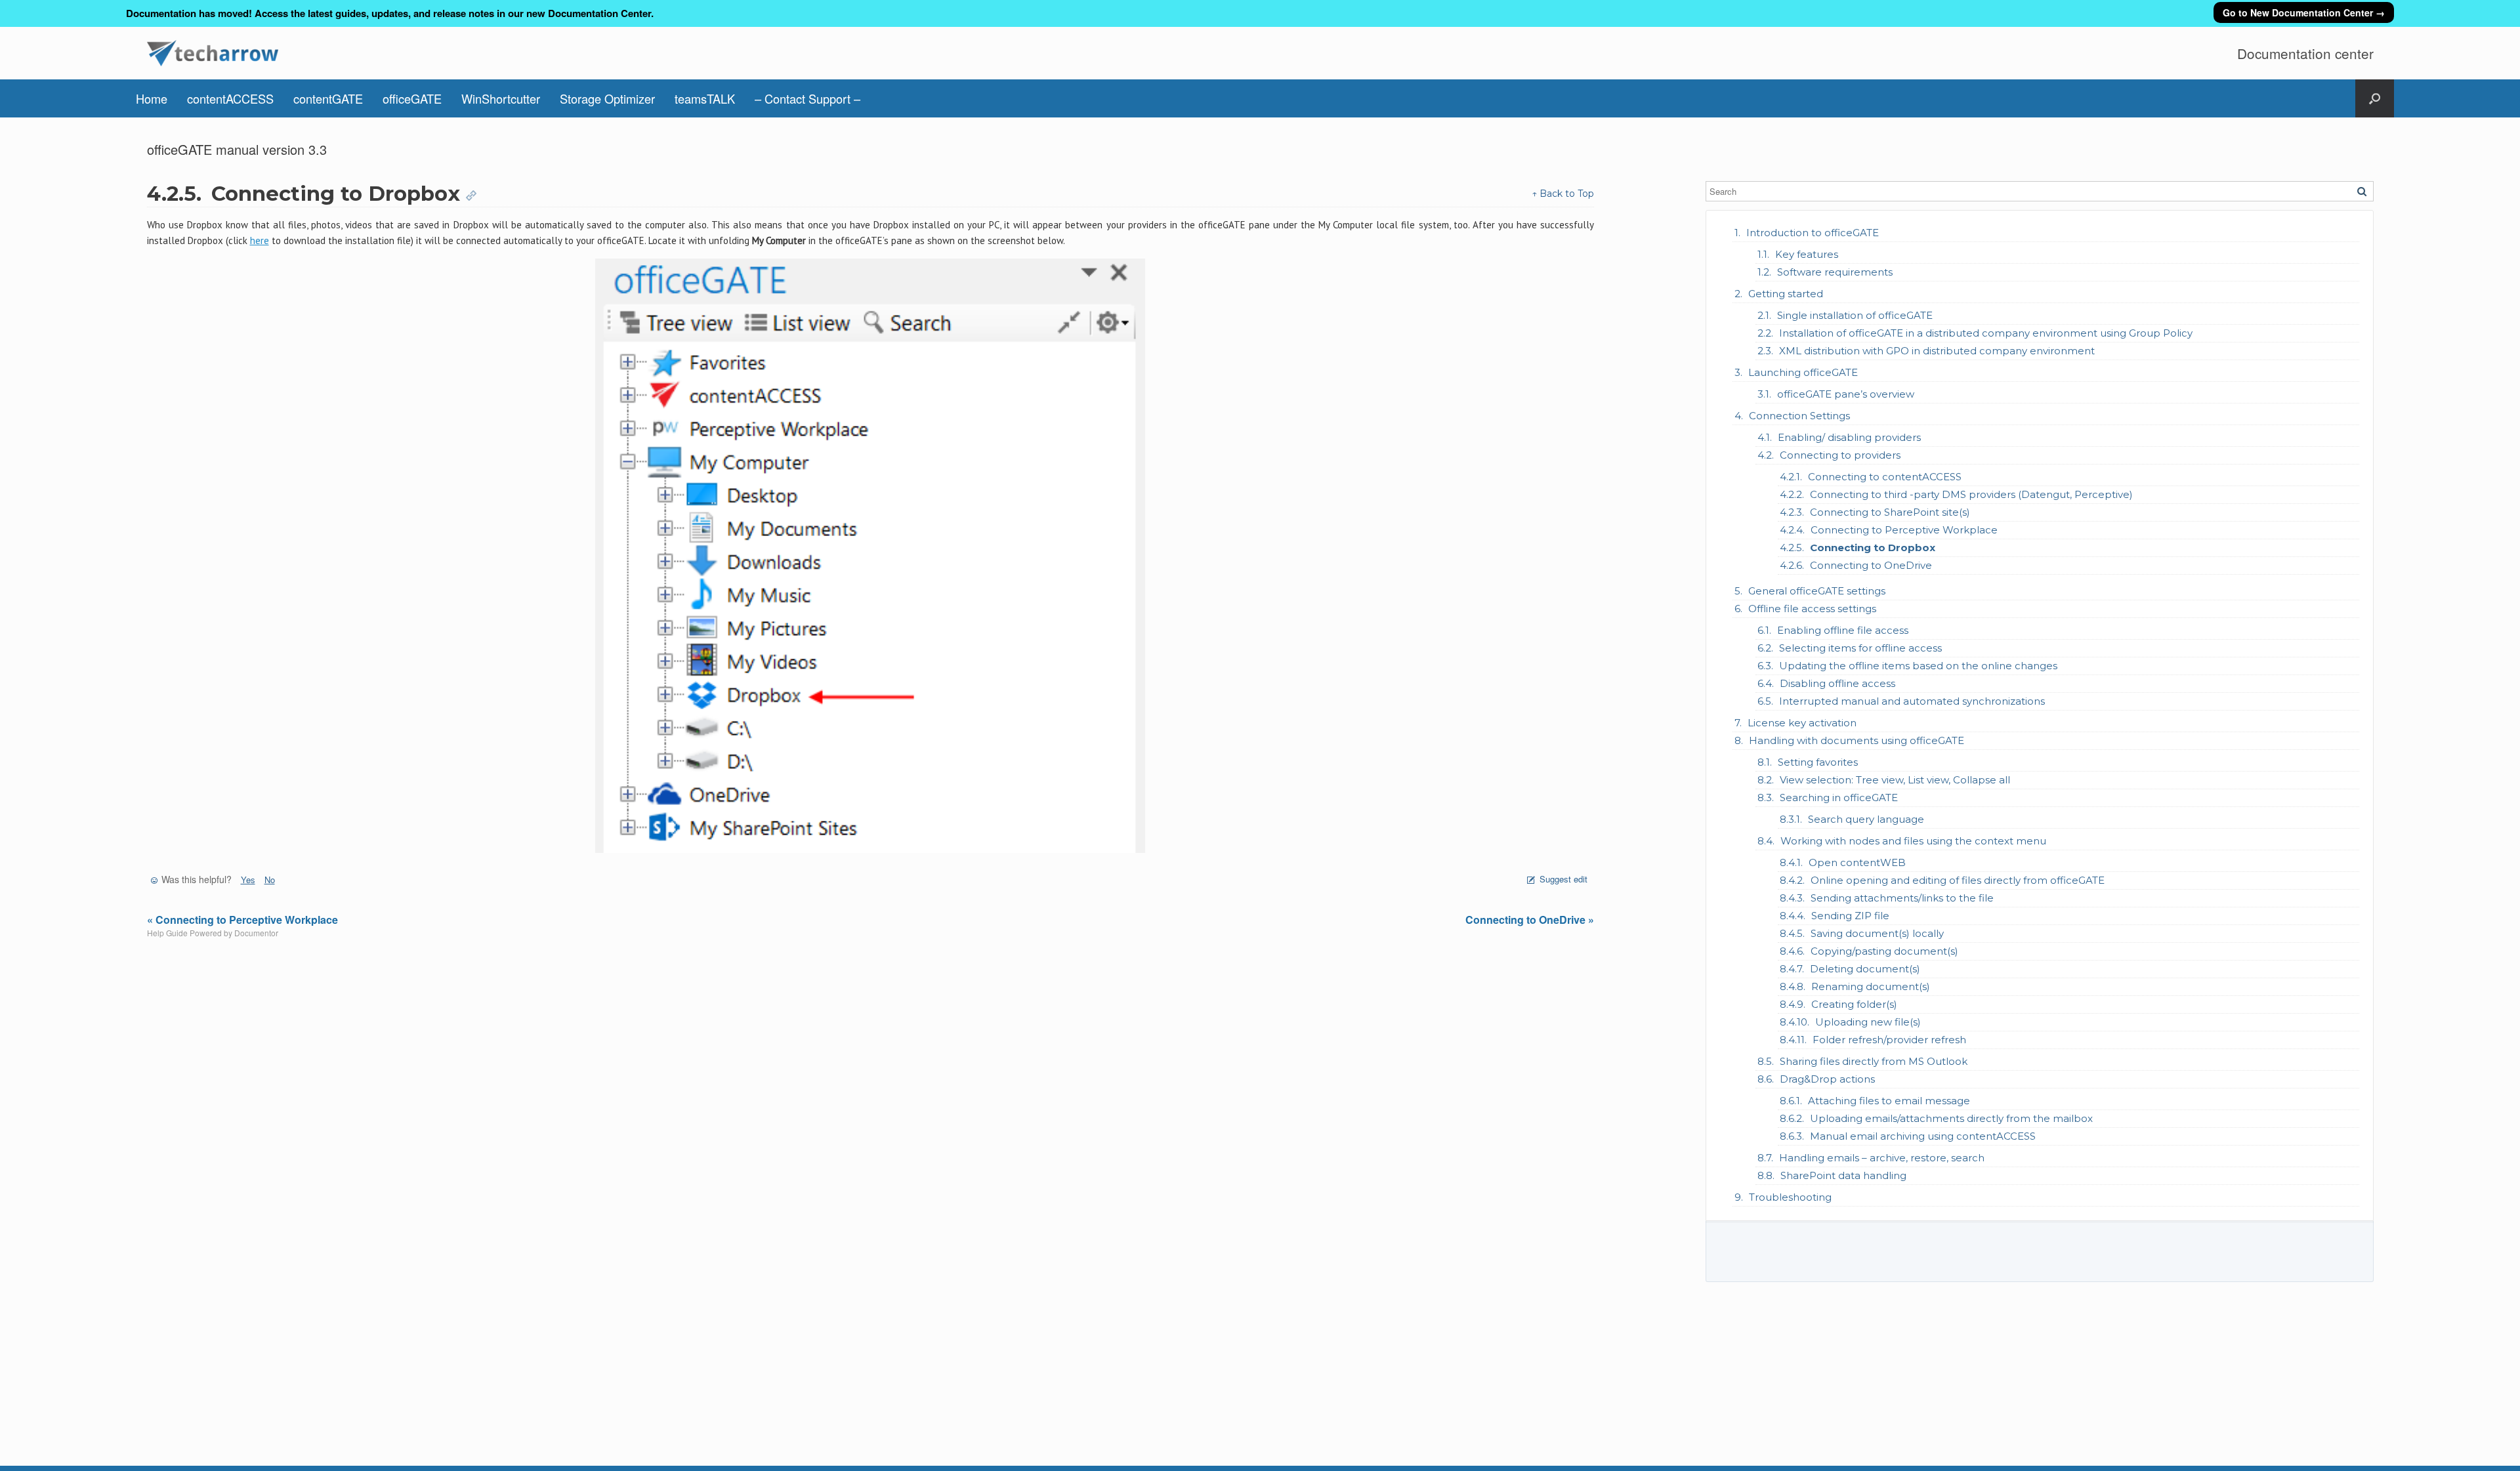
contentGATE (328, 98)
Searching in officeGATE (1839, 798)
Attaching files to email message (1889, 1101)
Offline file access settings (1812, 609)
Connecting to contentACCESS (1885, 477)
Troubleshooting (1790, 1197)
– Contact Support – (808, 98)
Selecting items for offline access (1860, 648)
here (260, 240)
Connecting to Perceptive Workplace (1904, 530)
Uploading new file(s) (1868, 1022)
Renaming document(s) (1871, 986)
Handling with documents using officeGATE (1857, 740)
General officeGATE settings (1817, 591)
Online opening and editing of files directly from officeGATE (1958, 880)
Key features (1807, 254)
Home (152, 98)
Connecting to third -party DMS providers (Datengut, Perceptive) (1971, 494)
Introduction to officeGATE (1813, 233)
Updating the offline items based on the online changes (1918, 666)
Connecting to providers (1840, 455)
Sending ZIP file (1850, 916)
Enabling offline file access (1843, 630)
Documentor (256, 933)
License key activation (1802, 723)
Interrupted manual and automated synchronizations (1912, 701)
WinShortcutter (501, 98)
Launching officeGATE (1803, 372)
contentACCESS (230, 98)
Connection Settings (1799, 416)
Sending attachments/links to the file (1902, 898)
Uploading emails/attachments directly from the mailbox (1951, 1118)
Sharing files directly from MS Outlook (1874, 1061)
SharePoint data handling (1843, 1175)
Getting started (1786, 294)
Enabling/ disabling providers (1849, 437)
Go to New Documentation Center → (2304, 12)
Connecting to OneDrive (1871, 565)
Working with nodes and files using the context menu (1913, 841)
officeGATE (412, 98)
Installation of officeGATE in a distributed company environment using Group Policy (1986, 333)
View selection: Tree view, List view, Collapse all (1895, 780)
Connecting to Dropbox (1873, 548)
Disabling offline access (1837, 683)
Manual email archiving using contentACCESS (1923, 1136)
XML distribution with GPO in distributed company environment (1937, 351)
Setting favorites (1818, 762)
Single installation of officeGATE (1855, 315)
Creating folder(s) (1854, 1004)
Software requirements (1835, 272)
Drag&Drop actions (1827, 1079)
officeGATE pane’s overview (1846, 394)
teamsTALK (705, 98)
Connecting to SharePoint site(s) (1890, 512)
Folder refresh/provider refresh (1889, 1040)
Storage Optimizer (607, 98)
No (270, 880)
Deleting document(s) (1865, 969)
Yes (248, 880)
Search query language (1866, 819)
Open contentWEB (1857, 862)
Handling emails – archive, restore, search (1882, 1158)
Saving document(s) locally (1877, 933)
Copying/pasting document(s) (1884, 951)
